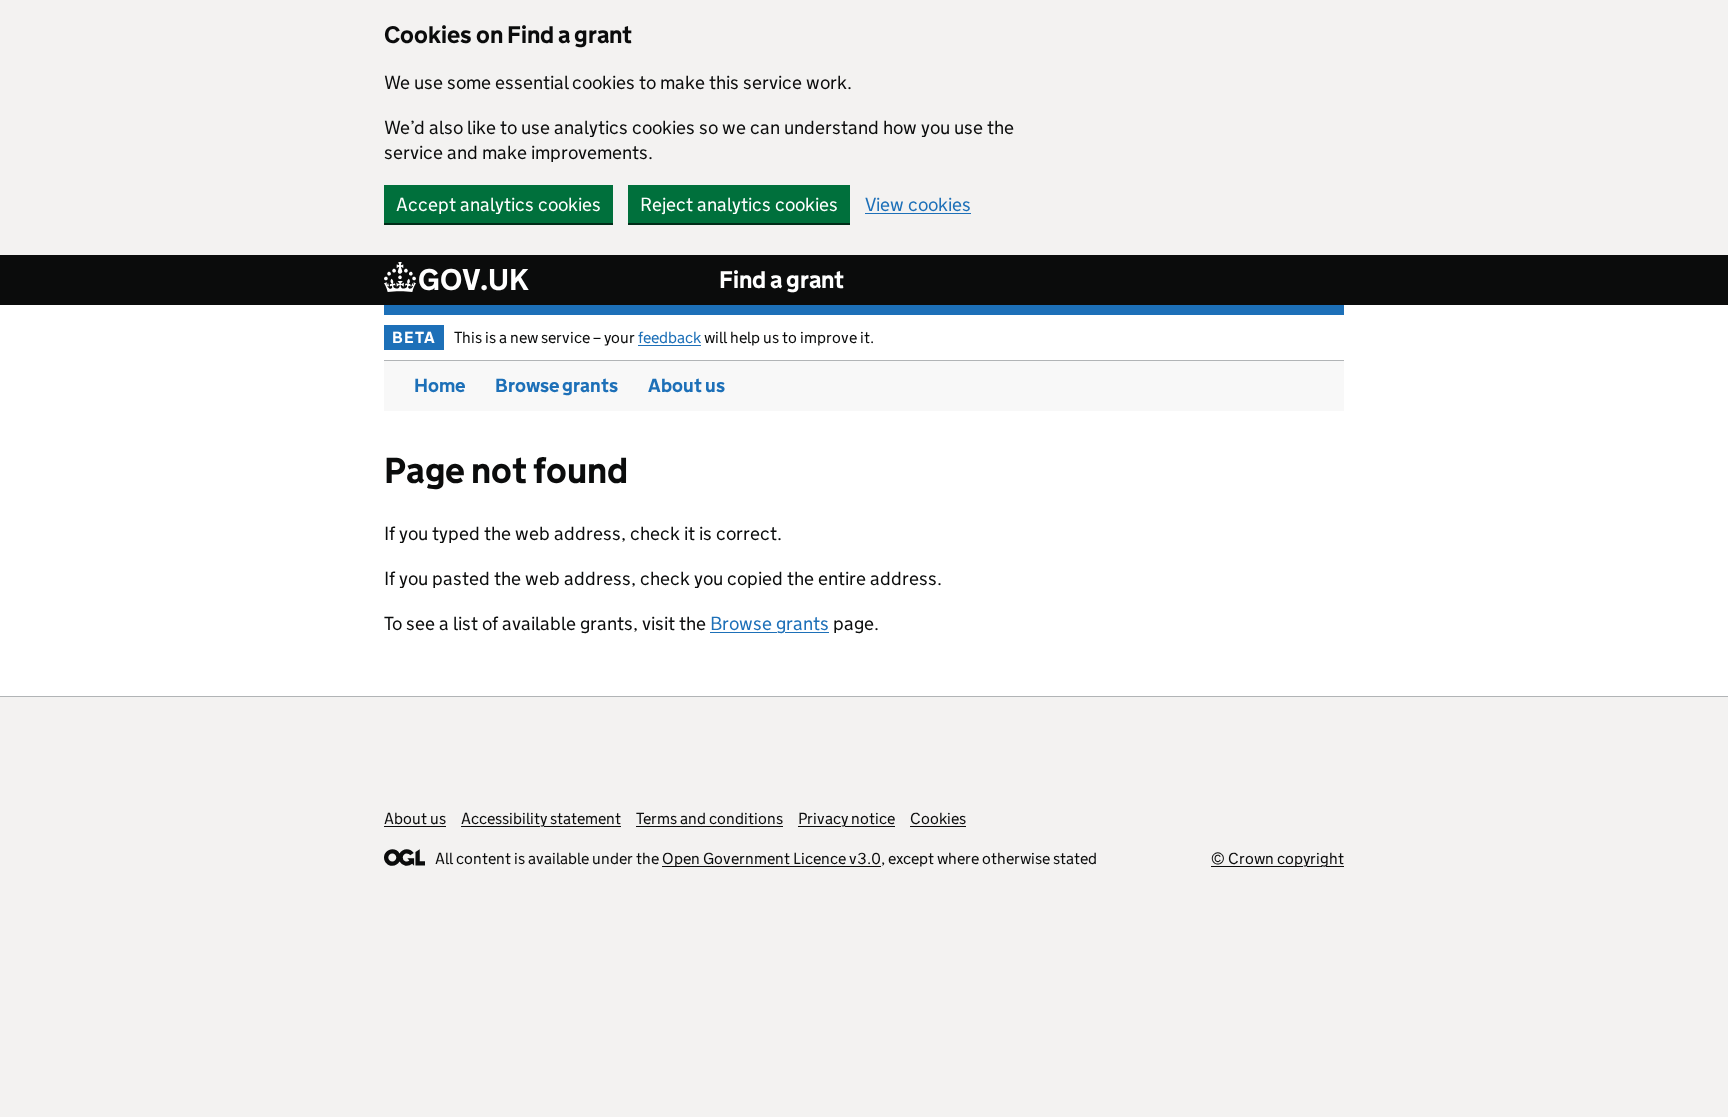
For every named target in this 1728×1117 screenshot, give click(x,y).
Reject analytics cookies (739, 204)
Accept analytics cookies (498, 204)
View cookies (918, 204)
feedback (669, 337)
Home (439, 385)
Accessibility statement (541, 818)
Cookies (938, 818)
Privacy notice (846, 818)
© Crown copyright (1277, 858)
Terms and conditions (709, 818)
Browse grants (556, 385)
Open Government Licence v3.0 (771, 858)
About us (686, 385)
